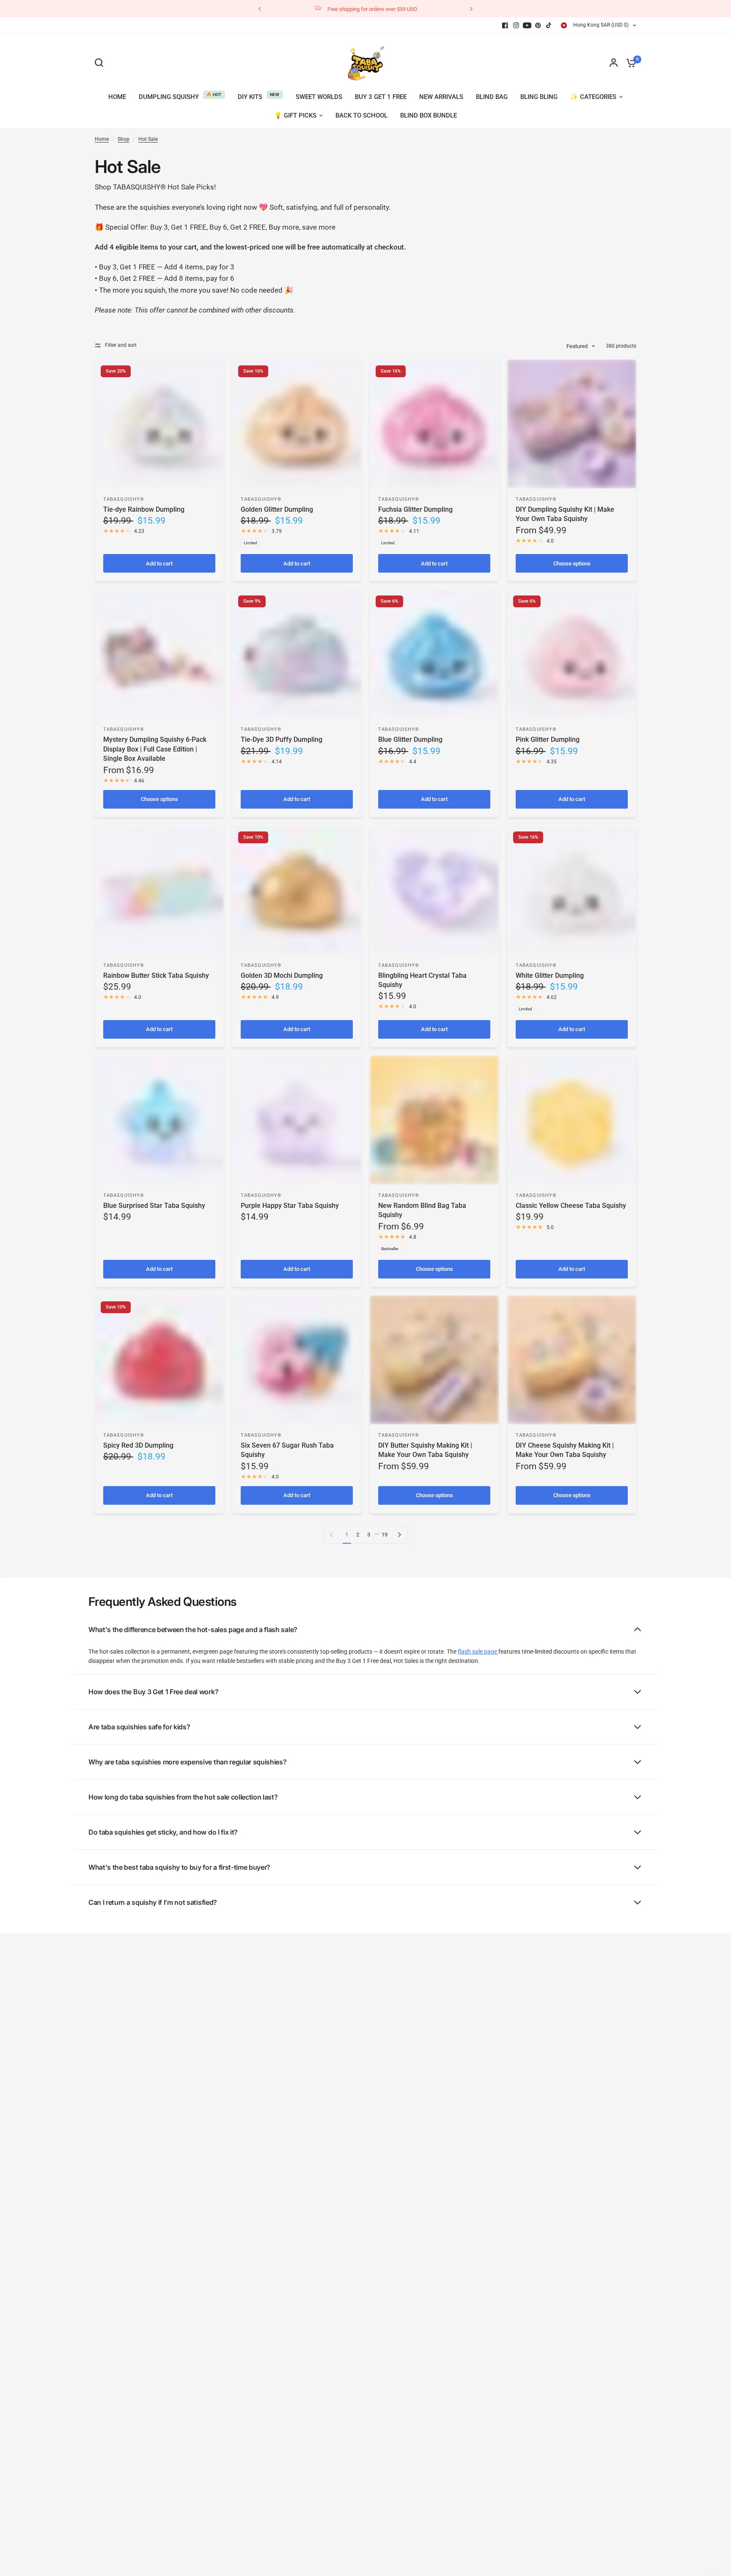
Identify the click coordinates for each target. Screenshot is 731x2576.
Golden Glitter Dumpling (277, 509)
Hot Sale (148, 139)
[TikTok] (549, 25)
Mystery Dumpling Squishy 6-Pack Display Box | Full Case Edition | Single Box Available (155, 749)
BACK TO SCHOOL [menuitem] (361, 115)
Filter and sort (121, 345)
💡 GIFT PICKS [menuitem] (295, 115)
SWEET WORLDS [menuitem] (319, 97)
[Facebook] (505, 25)
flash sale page (478, 1651)
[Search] (101, 63)
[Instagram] (516, 25)
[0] (629, 63)
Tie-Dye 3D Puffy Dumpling (282, 739)
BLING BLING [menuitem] (539, 97)
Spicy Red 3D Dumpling (138, 1445)
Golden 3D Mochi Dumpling (282, 975)
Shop (124, 139)
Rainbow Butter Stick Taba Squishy (156, 975)
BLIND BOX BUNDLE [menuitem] (429, 115)
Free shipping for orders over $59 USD (372, 9)
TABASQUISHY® (124, 499)
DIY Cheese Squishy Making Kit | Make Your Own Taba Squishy (565, 1450)
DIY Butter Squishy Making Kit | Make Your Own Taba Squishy (425, 1450)
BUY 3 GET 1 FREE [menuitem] (381, 97)
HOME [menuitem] (117, 97)
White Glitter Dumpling (550, 975)
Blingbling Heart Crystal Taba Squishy (422, 980)
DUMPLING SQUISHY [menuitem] (169, 97)
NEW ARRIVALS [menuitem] (441, 97)
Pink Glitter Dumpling (548, 739)
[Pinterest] (538, 25)
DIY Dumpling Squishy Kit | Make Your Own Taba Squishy (565, 514)
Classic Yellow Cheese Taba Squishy (571, 1206)
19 (385, 1535)
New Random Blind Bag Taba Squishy (422, 1210)
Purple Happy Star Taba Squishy (290, 1206)
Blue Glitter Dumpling (410, 739)
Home (102, 139)
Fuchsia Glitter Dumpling (415, 509)
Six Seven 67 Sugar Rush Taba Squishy (287, 1450)
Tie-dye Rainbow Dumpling (144, 509)
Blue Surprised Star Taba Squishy (154, 1206)
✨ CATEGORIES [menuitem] (593, 97)
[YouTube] (527, 25)
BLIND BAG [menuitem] (492, 97)
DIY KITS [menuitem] (250, 97)
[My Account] (614, 63)
